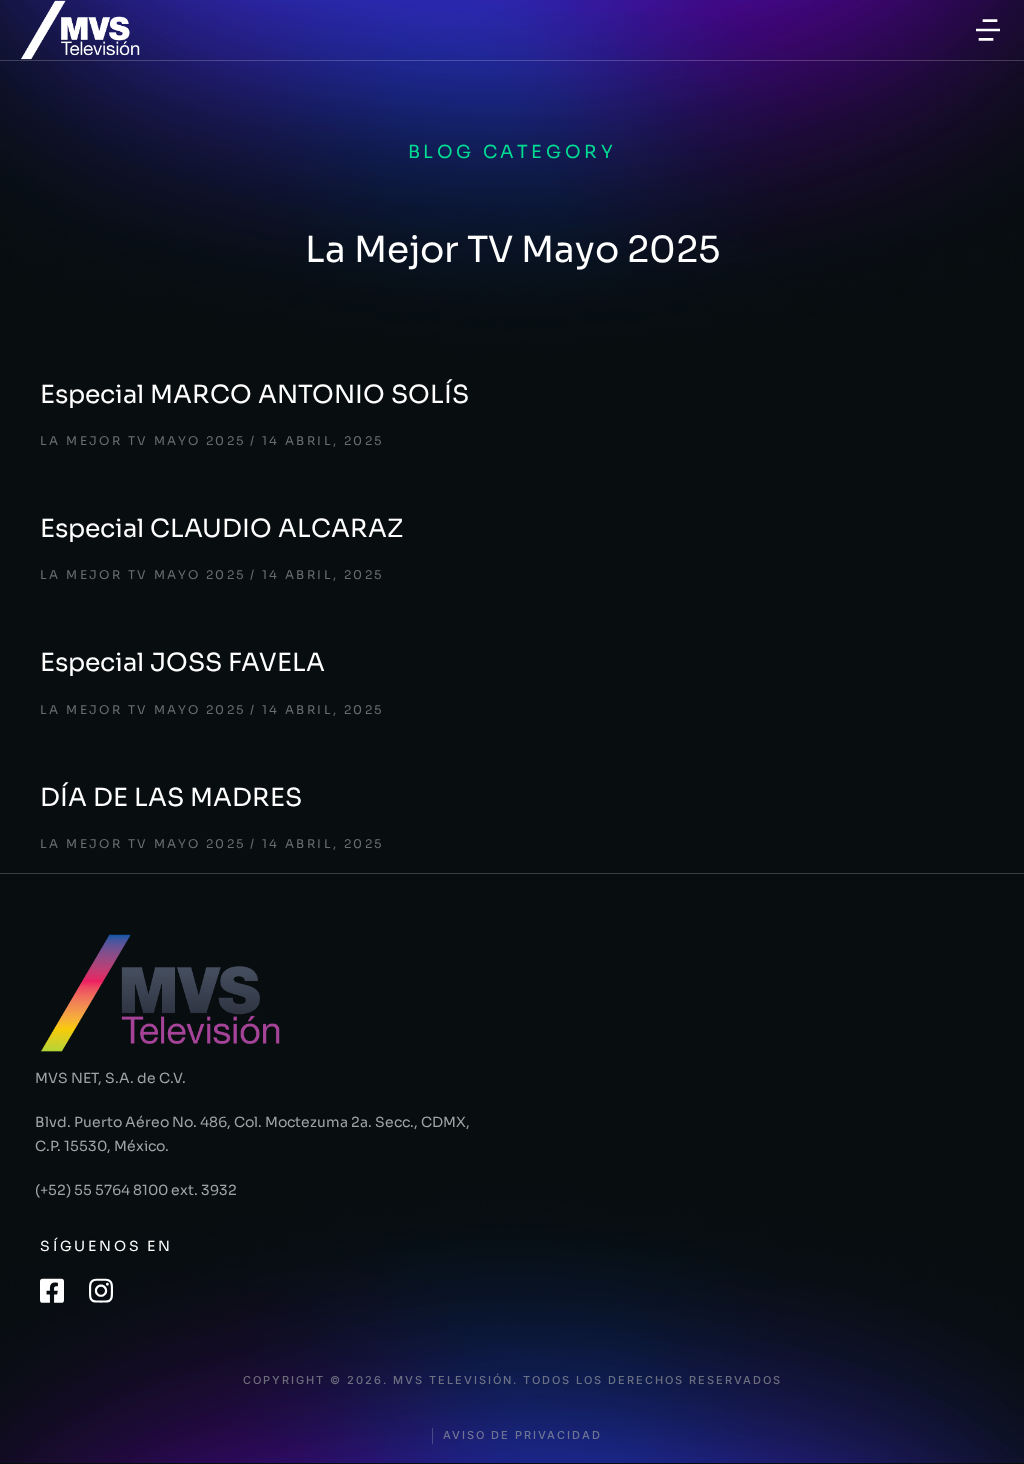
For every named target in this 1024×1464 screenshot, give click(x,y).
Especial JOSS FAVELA (182, 662)
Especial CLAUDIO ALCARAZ (221, 528)
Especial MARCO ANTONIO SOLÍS (254, 394)
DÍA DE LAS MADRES (171, 797)
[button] (988, 30)
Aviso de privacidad (522, 1435)
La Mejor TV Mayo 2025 (142, 440)
